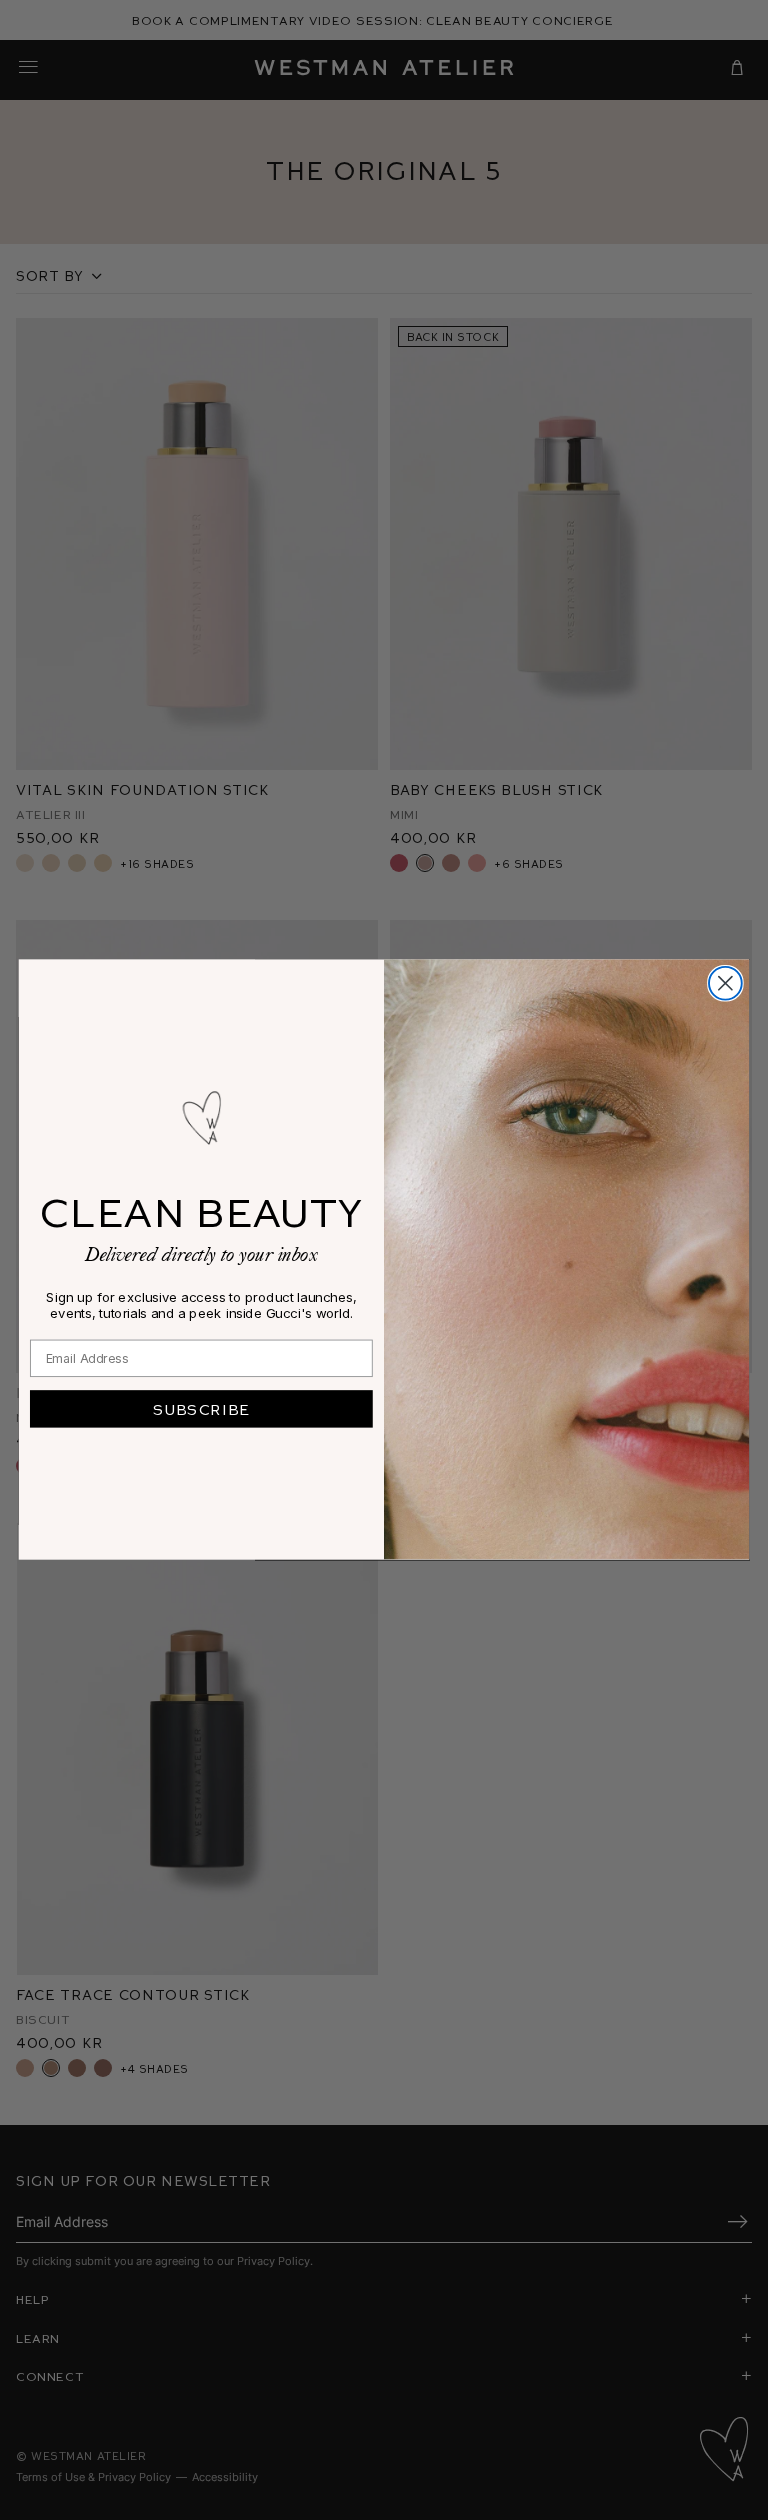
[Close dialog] (725, 983)
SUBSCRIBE (201, 1409)
